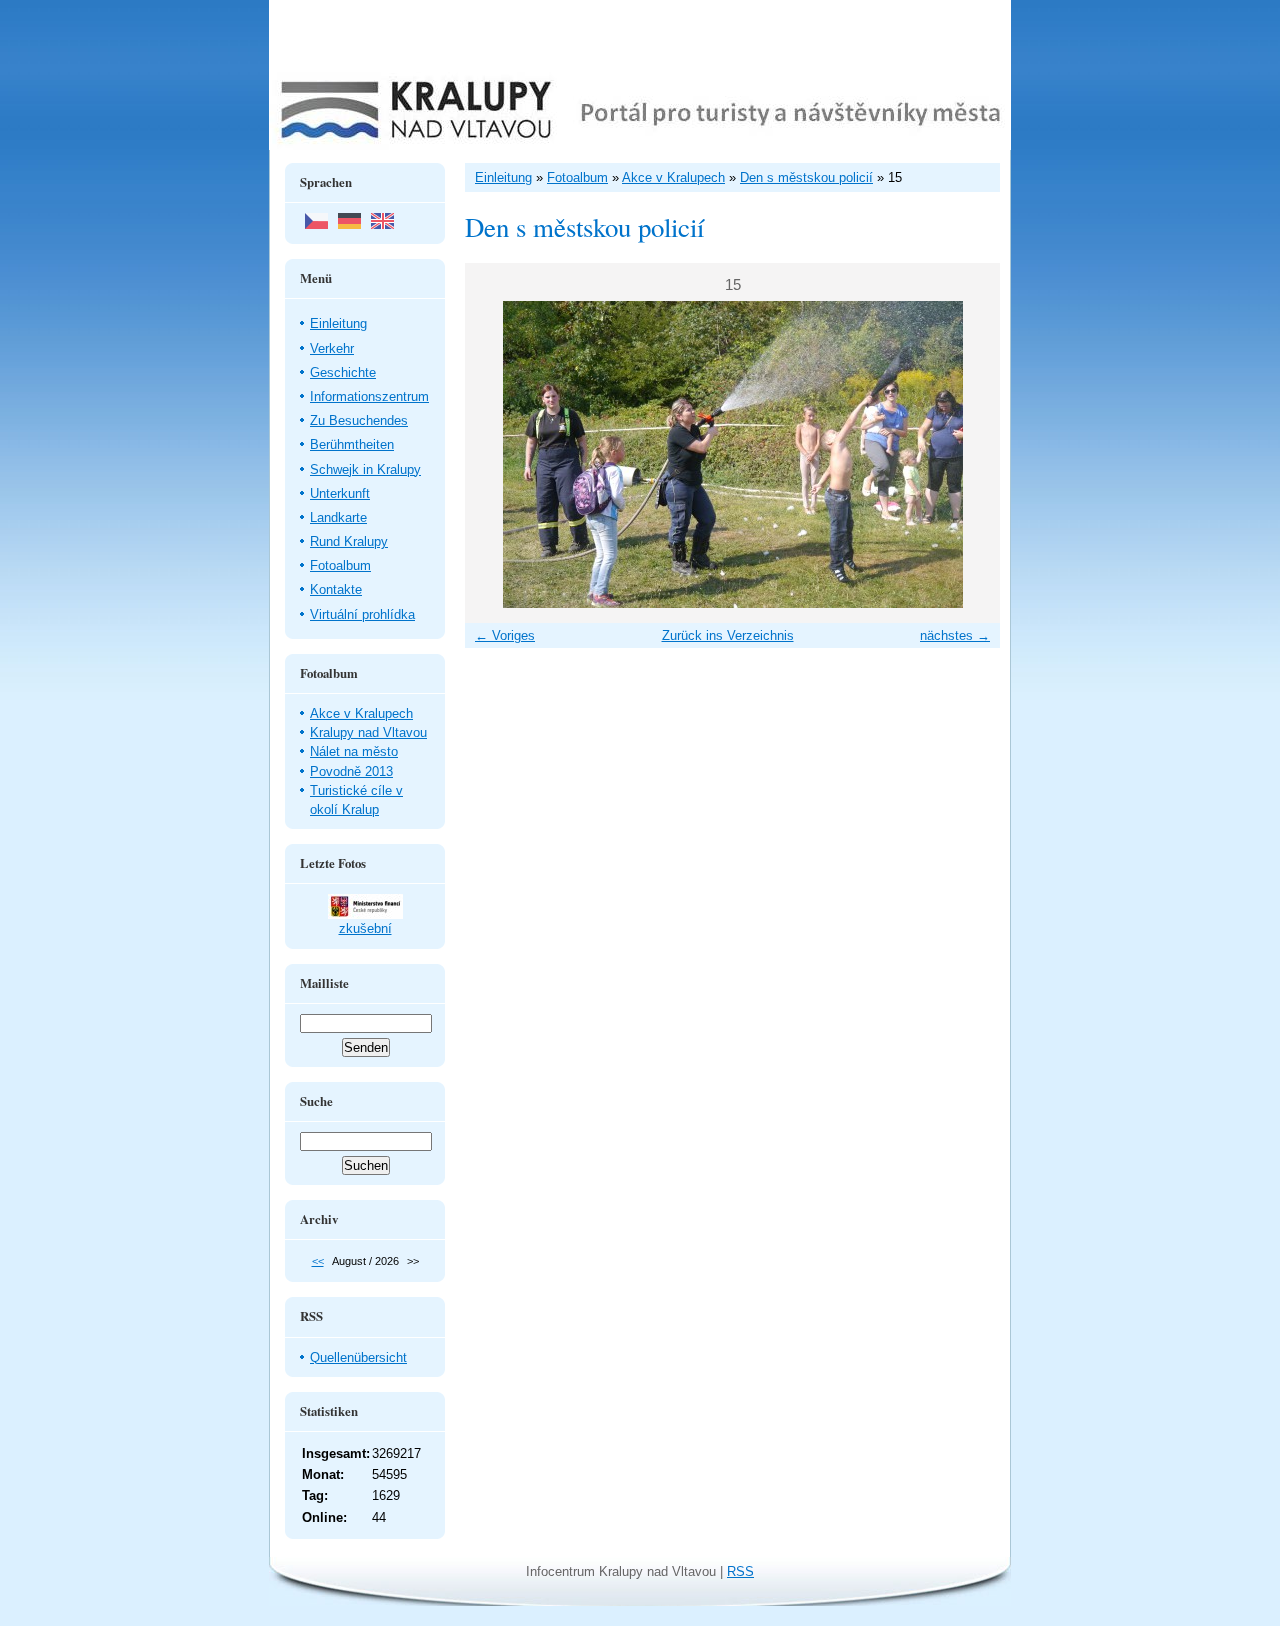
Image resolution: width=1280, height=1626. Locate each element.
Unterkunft (340, 493)
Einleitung (338, 323)
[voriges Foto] (497, 454)
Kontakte (336, 589)
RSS (740, 1571)
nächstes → (955, 635)
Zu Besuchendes (359, 420)
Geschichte (343, 372)
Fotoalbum (340, 565)
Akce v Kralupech (361, 713)
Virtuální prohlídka (362, 614)
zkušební (365, 928)
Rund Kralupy (349, 541)
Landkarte (338, 517)
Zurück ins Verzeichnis (728, 635)
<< (318, 1261)
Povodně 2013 (351, 771)
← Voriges (505, 635)
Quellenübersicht (358, 1357)
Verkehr (332, 348)
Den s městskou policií (806, 177)
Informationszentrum (369, 396)
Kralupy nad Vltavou (368, 732)
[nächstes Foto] (967, 454)
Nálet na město (354, 751)
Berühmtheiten (352, 444)
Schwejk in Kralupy (365, 469)
